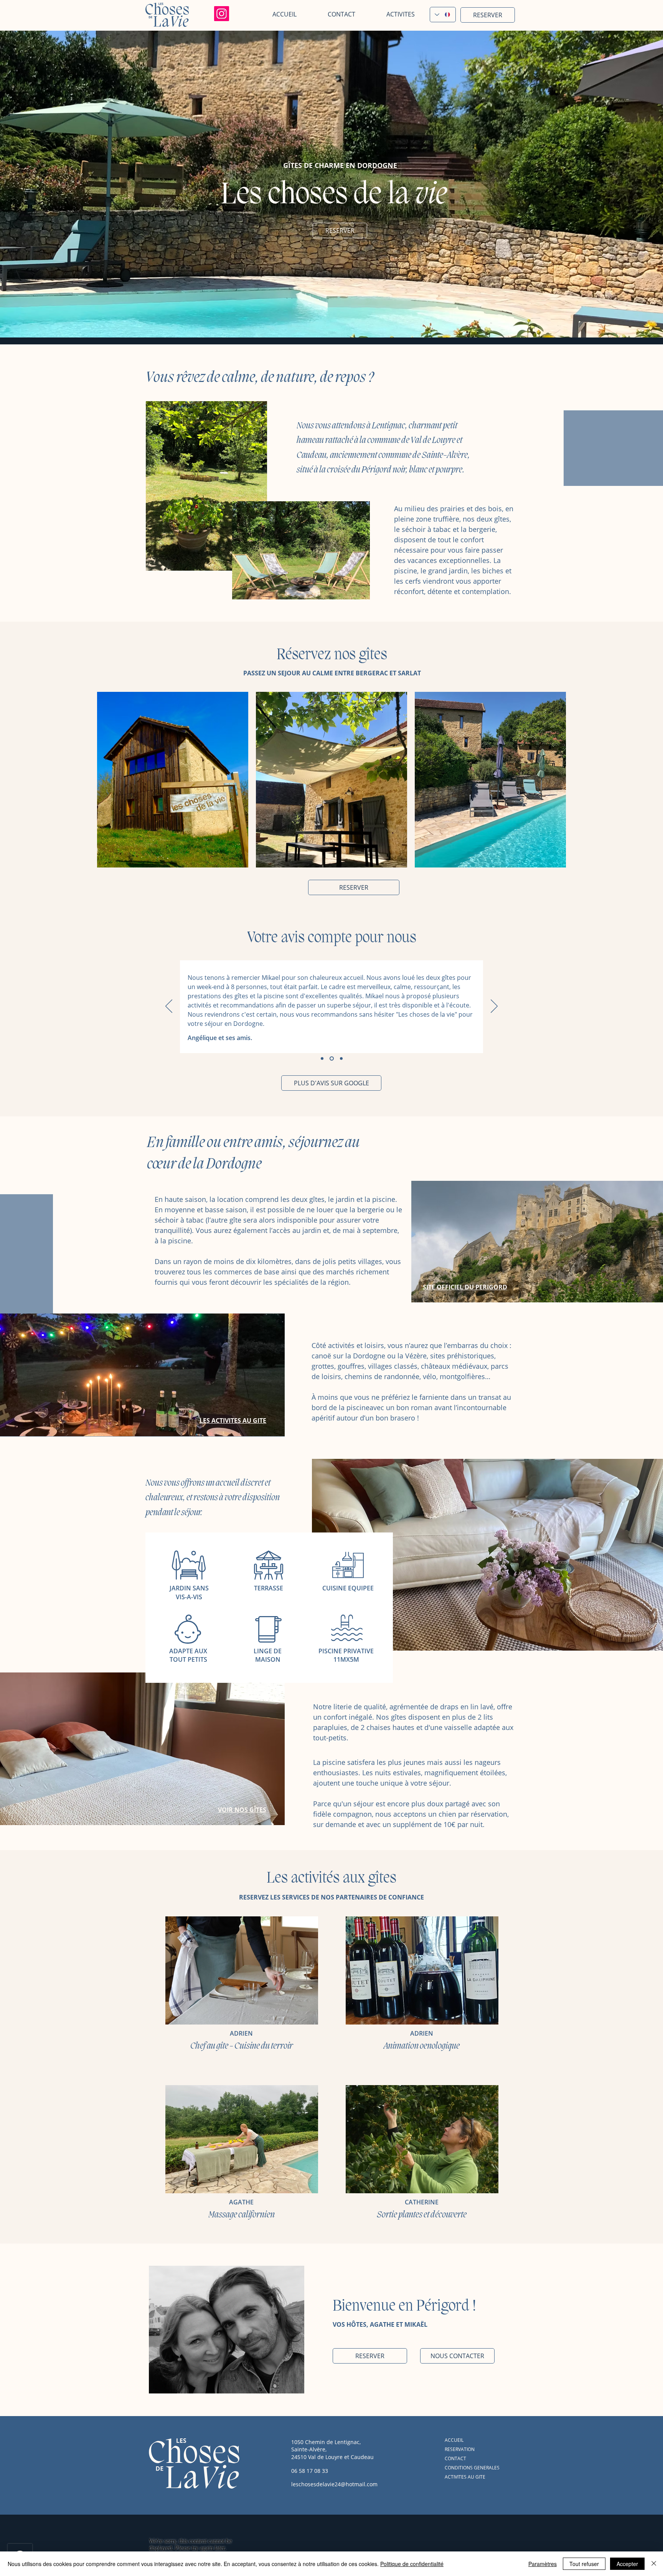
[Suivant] (494, 1007)
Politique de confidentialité (412, 2564)
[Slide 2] (331, 1059)
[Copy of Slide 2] (341, 1059)
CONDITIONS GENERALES (472, 2468)
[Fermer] (654, 2564)
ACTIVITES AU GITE (465, 2477)
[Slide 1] (322, 1059)
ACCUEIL (454, 2440)
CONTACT (455, 2458)
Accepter (627, 2564)
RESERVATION (460, 2449)
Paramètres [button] (543, 2564)
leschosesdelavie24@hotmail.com (334, 2484)
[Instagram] (222, 14)
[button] (391, 14)
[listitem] (173, 780)
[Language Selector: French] (443, 15)
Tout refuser (584, 2564)
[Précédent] (169, 1007)
